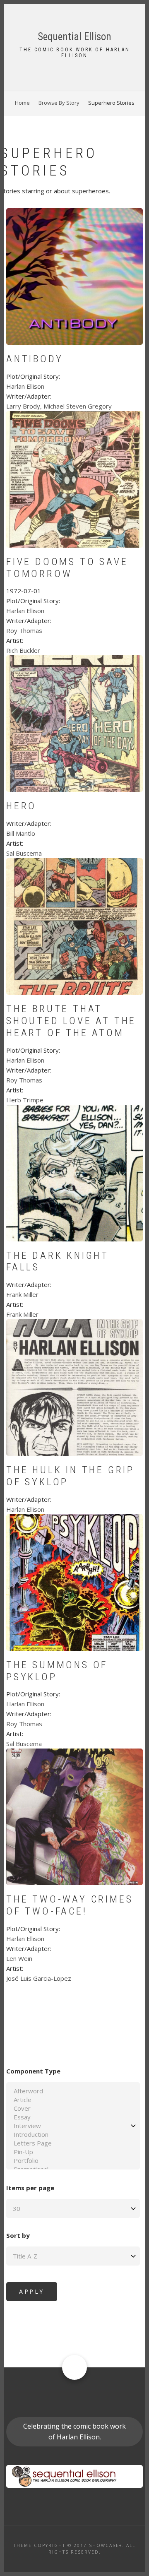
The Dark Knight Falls (58, 1262)
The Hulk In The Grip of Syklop (70, 1476)
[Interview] (73, 2126)
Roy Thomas (24, 630)
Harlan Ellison (25, 386)
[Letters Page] (73, 2143)
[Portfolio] (73, 2161)
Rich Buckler (23, 650)
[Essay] (73, 2117)
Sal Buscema (24, 853)
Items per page (30, 2188)
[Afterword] (73, 2091)
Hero (21, 806)
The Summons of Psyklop (57, 1671)
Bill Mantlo (21, 833)
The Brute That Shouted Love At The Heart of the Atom (71, 1021)
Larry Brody (23, 406)
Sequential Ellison (74, 37)
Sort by (18, 2235)
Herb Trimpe (25, 1100)
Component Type (33, 2071)
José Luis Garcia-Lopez (39, 1978)
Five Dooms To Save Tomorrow (67, 568)
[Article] (73, 2100)
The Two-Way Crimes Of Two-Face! (70, 1905)
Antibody (35, 359)
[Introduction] (73, 2135)
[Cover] (73, 2108)
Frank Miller (22, 1294)
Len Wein (19, 1958)
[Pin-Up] (73, 2152)
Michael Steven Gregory (78, 406)
